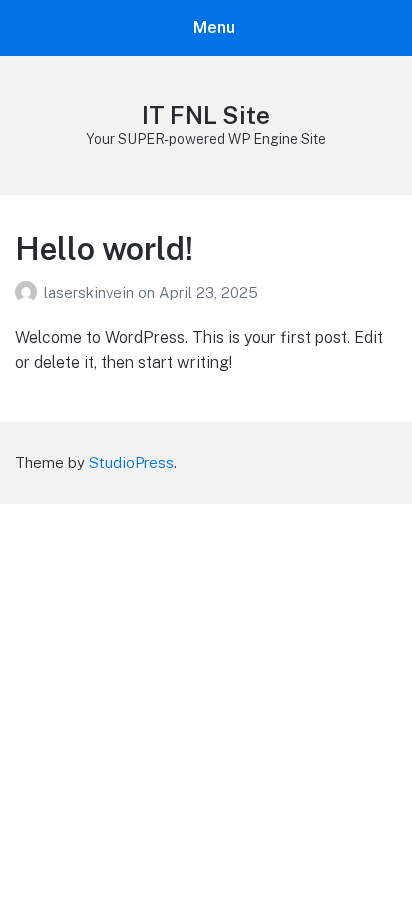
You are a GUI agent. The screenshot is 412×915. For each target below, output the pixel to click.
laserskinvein (91, 292)
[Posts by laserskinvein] (29, 292)
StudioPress (131, 462)
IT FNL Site (206, 115)
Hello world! (104, 248)
